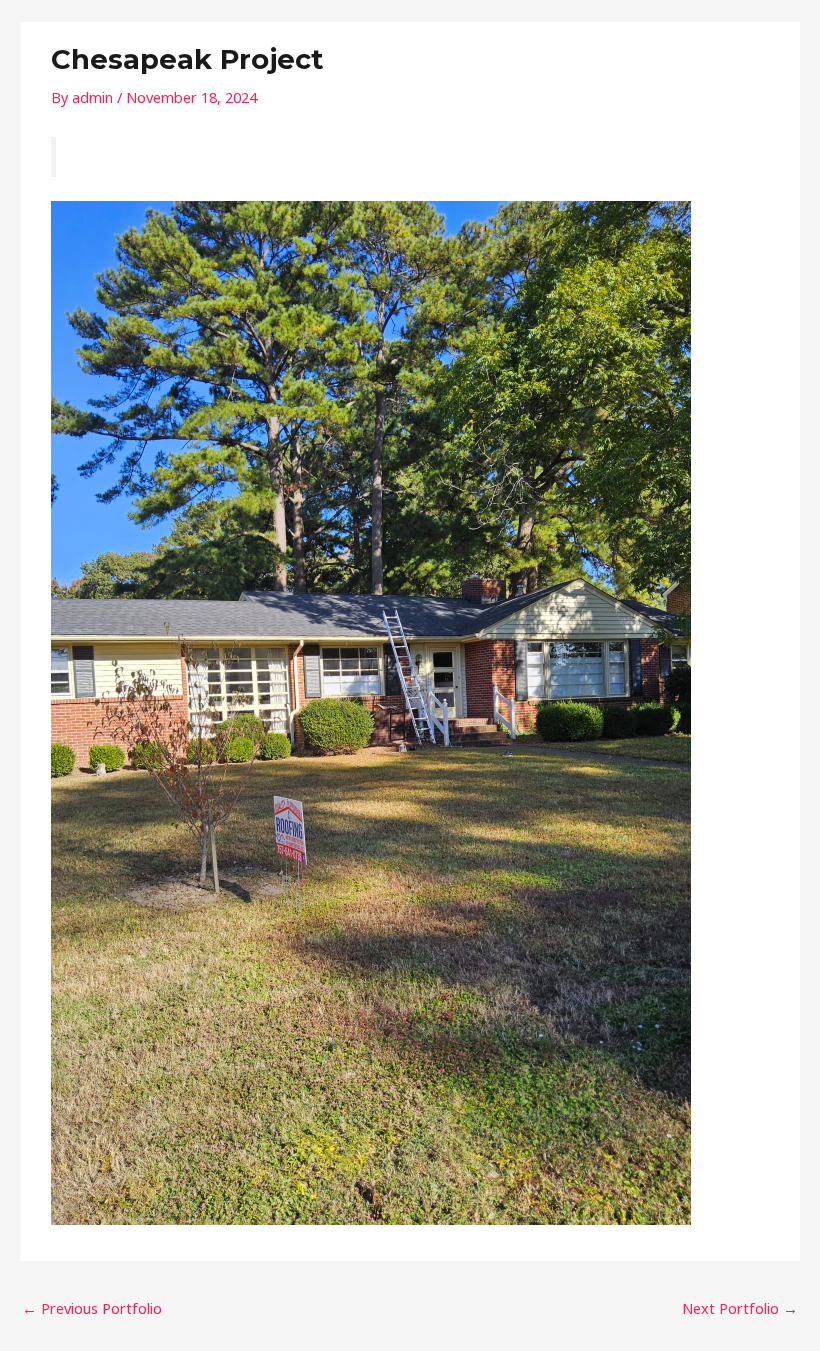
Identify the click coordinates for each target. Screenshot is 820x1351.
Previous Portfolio (92, 1308)
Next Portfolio (740, 1308)
